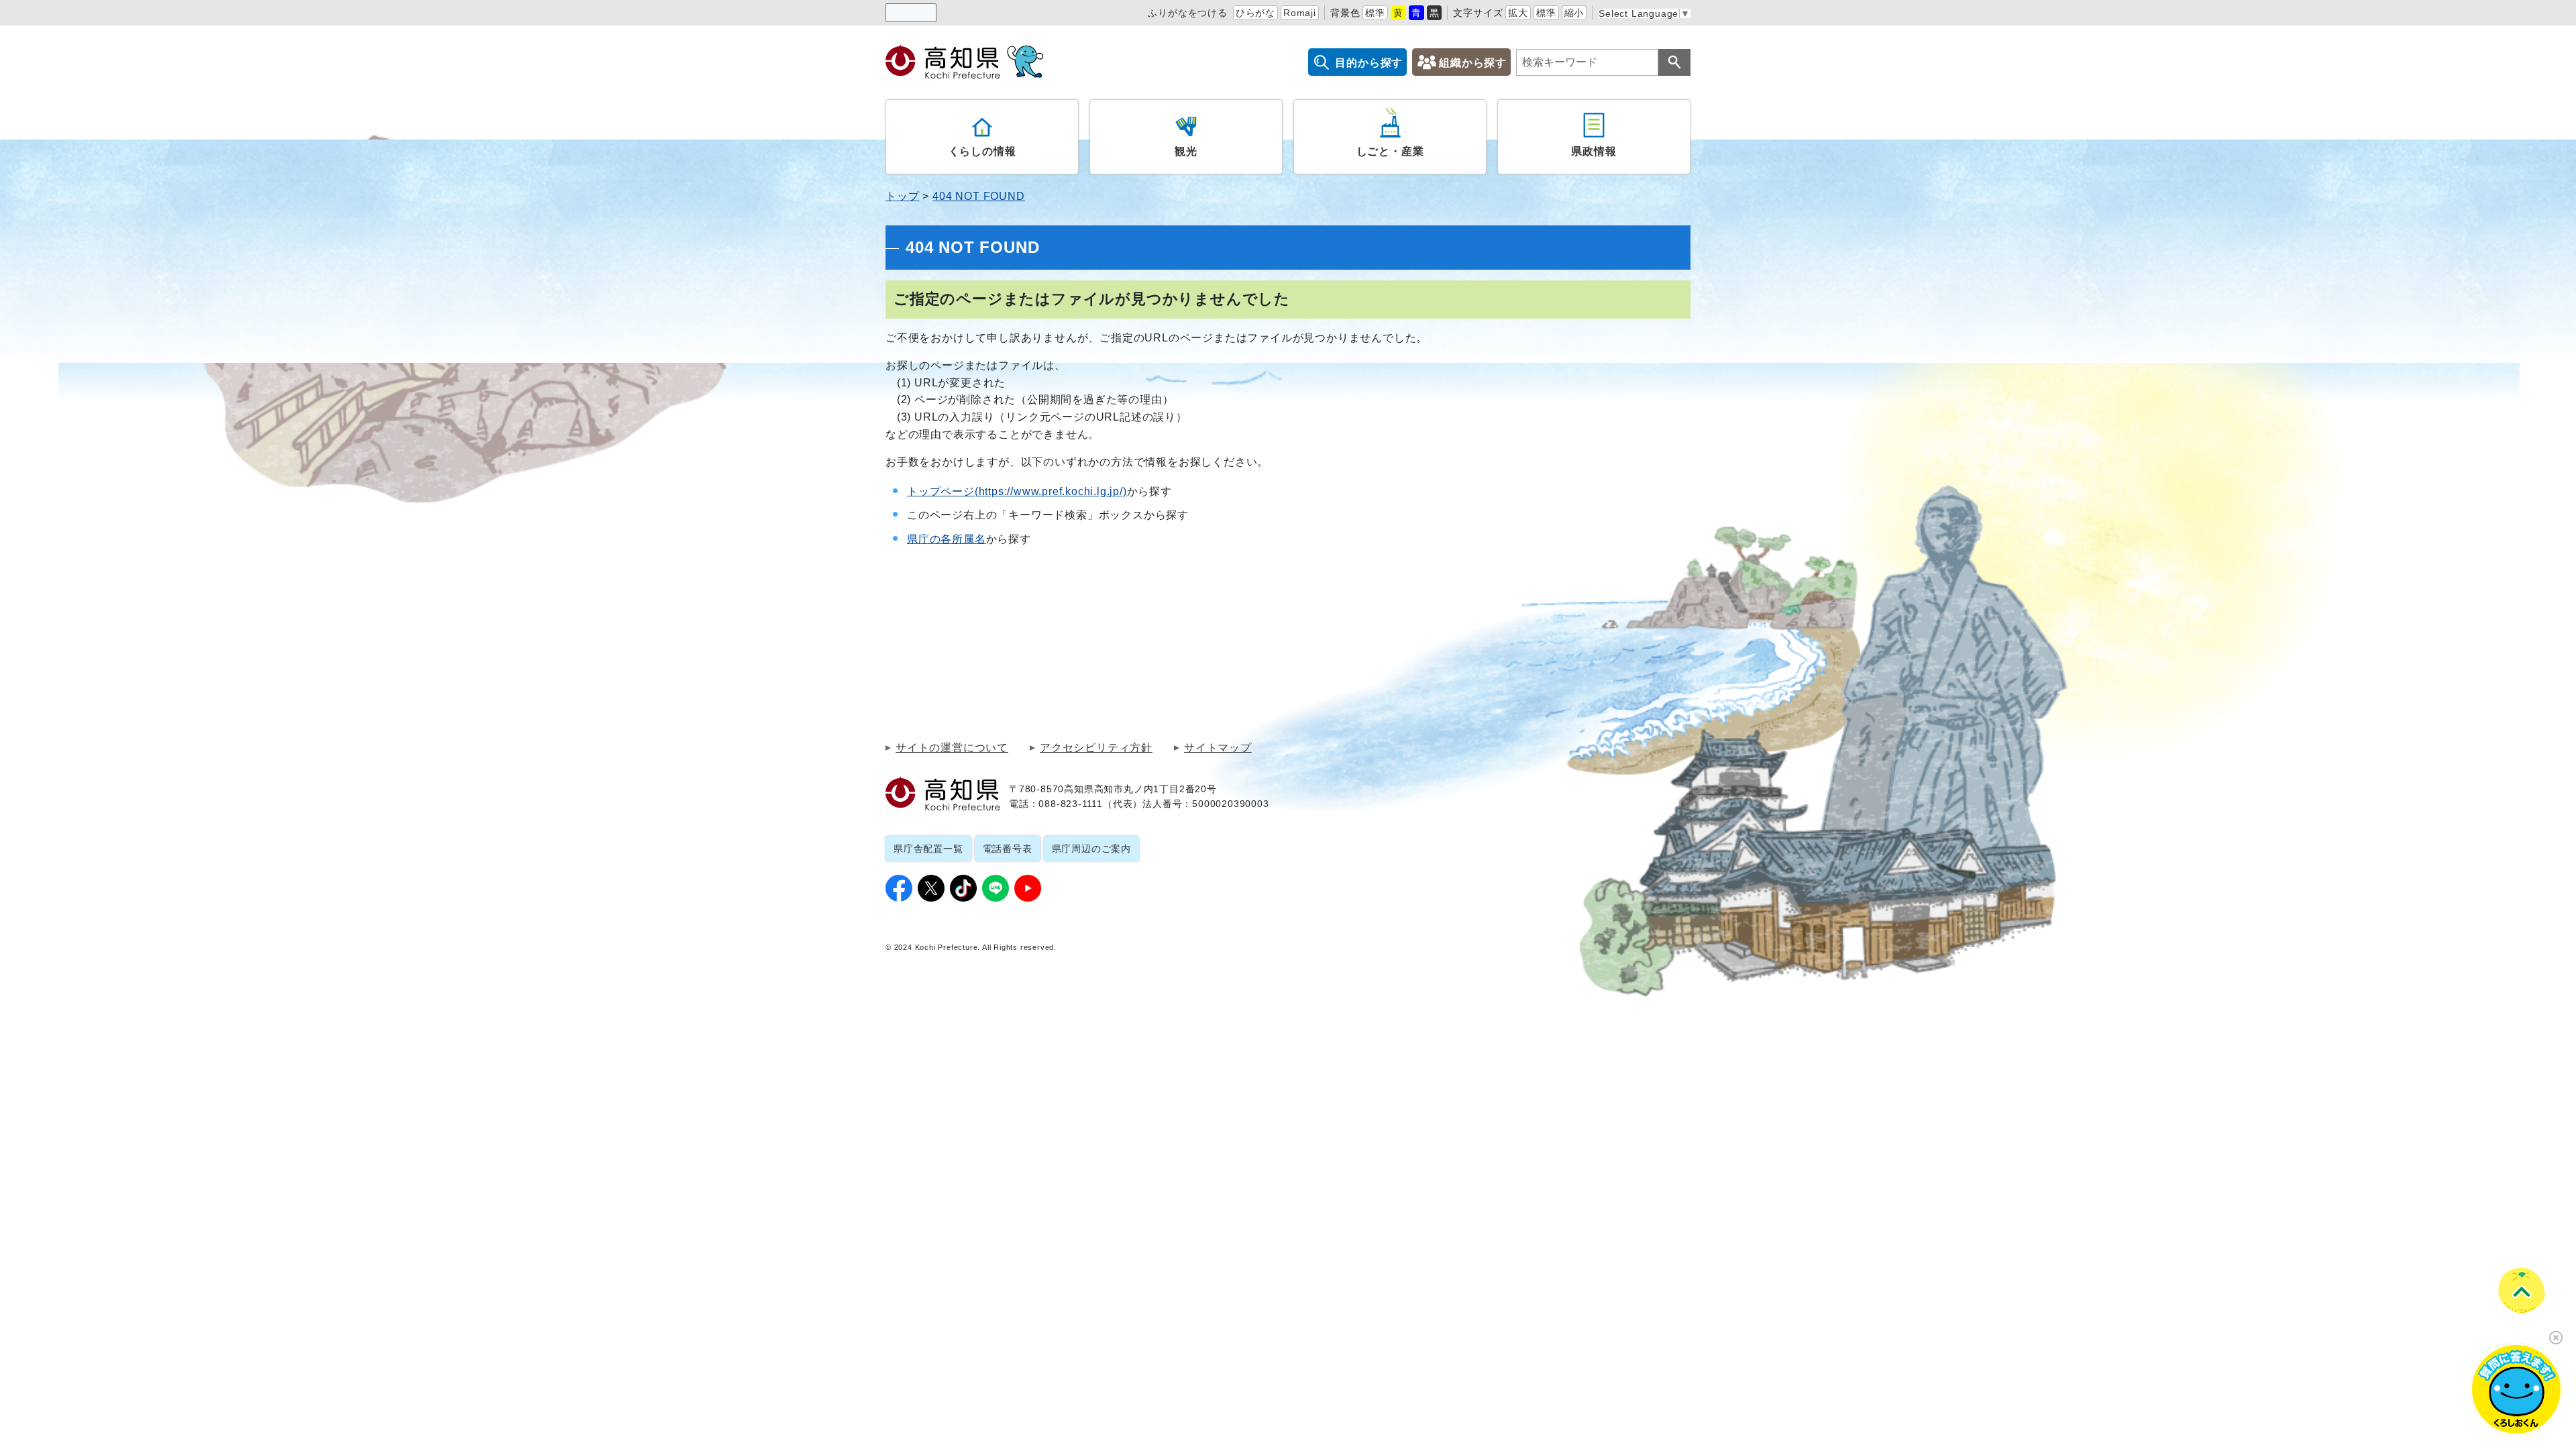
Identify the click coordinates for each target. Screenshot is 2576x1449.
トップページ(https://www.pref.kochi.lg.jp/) (1017, 491)
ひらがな (1255, 13)
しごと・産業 (1390, 151)
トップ (902, 196)
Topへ (2521, 1290)
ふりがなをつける (1187, 13)
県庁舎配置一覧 (928, 849)
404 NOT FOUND (978, 196)
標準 (1375, 13)
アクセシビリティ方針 (1096, 748)
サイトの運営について (952, 748)
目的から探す (1369, 63)
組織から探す (1473, 63)
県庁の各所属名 (947, 539)
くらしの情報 (982, 151)
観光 (1186, 151)
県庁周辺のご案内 (1091, 849)
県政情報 (1594, 151)
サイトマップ (1218, 748)
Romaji (1300, 13)
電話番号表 (1008, 849)
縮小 (1574, 13)
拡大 (1518, 13)
